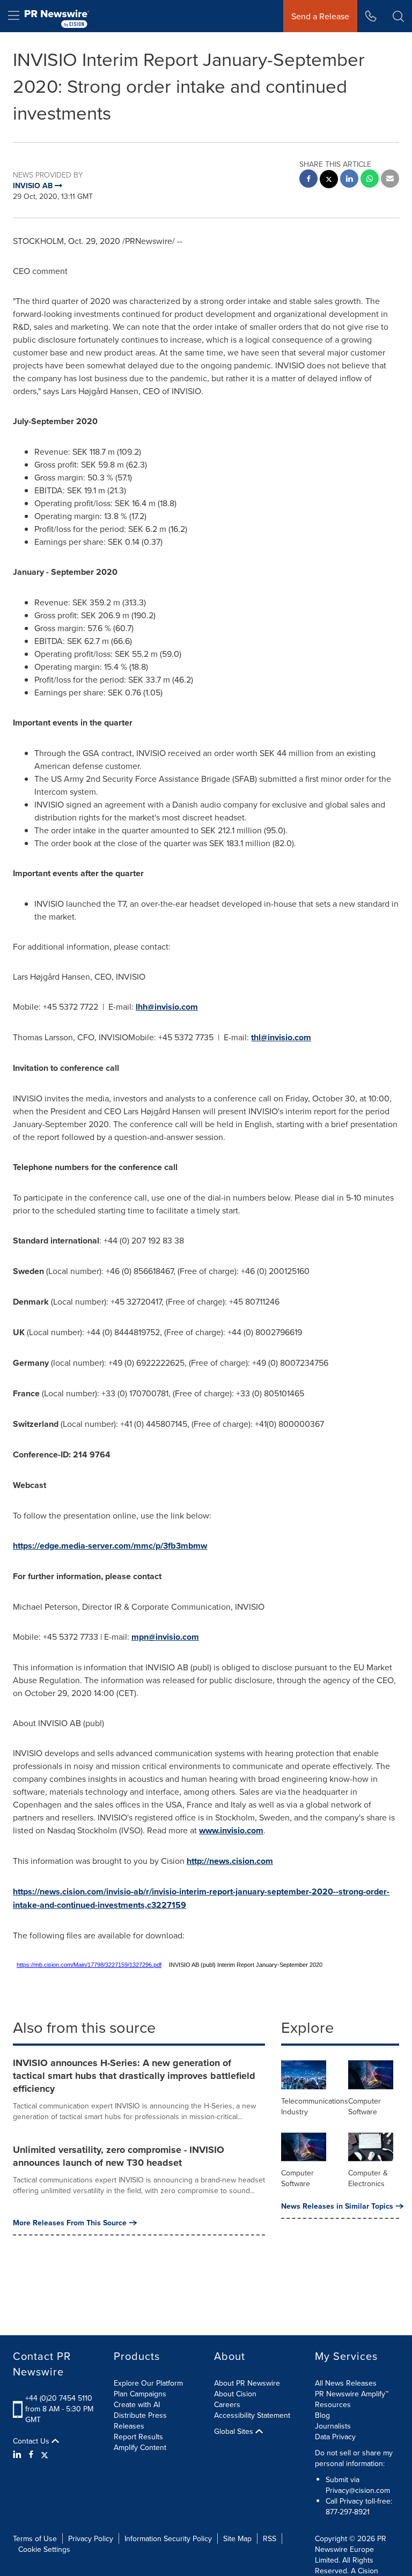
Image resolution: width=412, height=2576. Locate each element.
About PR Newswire (247, 2383)
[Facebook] (31, 2454)
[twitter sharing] (329, 180)
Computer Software (365, 2106)
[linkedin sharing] (349, 180)
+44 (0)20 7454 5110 (59, 2398)
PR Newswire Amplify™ (352, 2394)
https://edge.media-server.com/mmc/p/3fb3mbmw (110, 1546)
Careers (227, 2404)
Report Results (138, 2437)
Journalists (333, 2426)
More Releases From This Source (70, 2223)
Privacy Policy (91, 2538)
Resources (333, 2404)
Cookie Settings (44, 2549)
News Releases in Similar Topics (337, 2206)
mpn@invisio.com (165, 1637)
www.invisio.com (231, 1830)
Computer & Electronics (368, 2178)
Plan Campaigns (140, 2394)
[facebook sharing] (308, 180)
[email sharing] (390, 180)
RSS (270, 2538)
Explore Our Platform (148, 2383)
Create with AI (137, 2404)
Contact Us (32, 2441)
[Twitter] (45, 2454)
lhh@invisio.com (167, 1007)
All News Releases (346, 2383)
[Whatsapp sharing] (370, 180)
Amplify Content (140, 2447)
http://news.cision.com (230, 1861)
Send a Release (320, 16)
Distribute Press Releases (140, 2420)
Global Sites (235, 2431)
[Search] (398, 16)
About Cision (235, 2394)
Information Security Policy (168, 2538)
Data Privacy (335, 2437)
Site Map (237, 2538)
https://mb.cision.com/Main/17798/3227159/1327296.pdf (89, 1965)
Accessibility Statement (252, 2415)
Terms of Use (35, 2538)
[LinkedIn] (19, 2454)
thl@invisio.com (281, 1037)
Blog (322, 2415)
